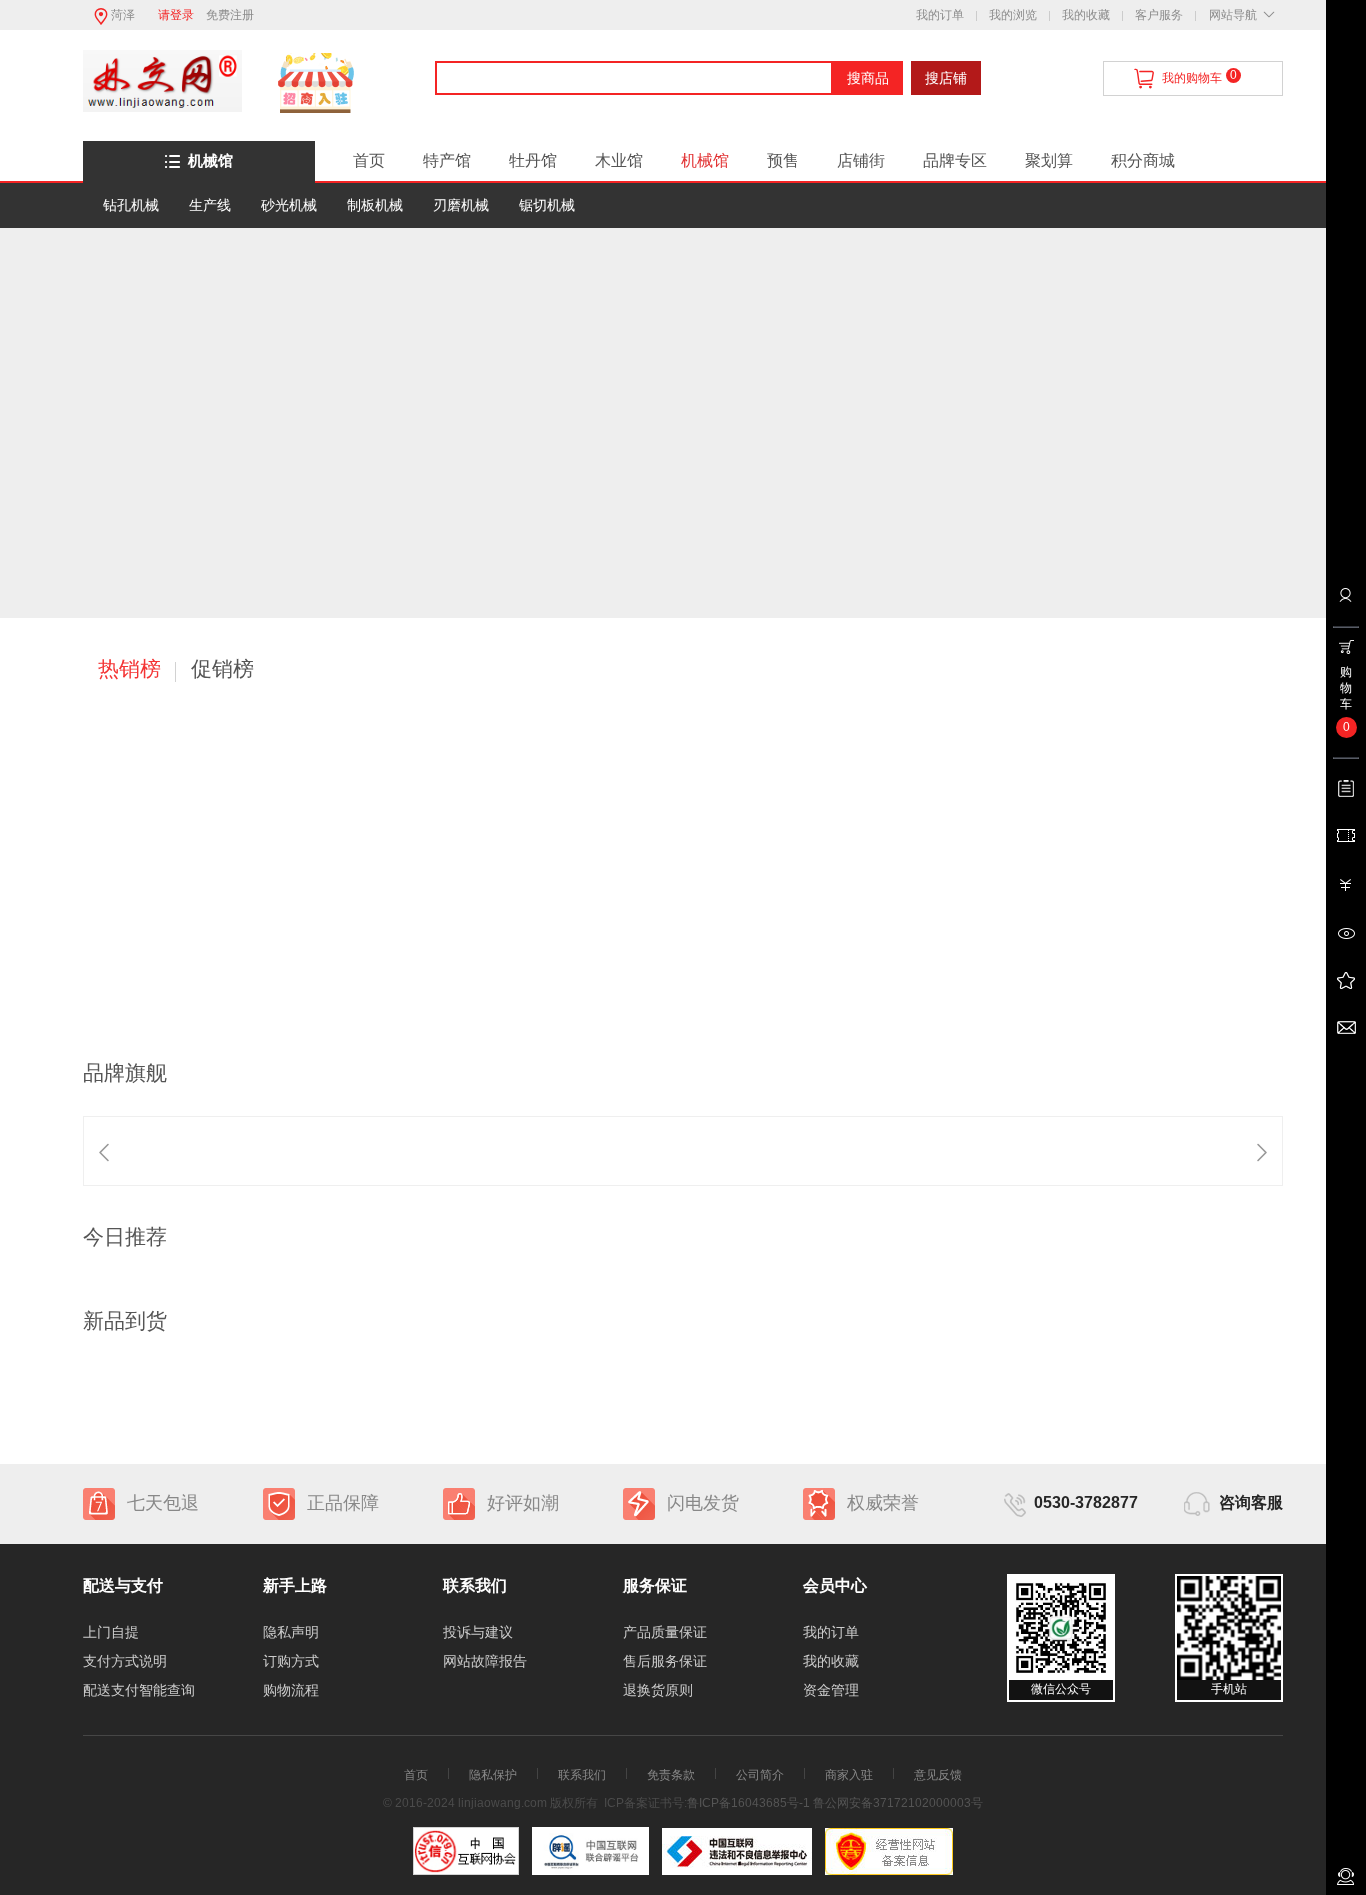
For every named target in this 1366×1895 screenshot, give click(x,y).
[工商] (889, 1851)
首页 (369, 160)
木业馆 (619, 160)
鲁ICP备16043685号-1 (748, 1803)
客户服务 (1159, 15)
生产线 (210, 205)
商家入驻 (849, 1775)
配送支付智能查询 (139, 1690)
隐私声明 (291, 1632)
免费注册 (230, 15)
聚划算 (1049, 160)
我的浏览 (1013, 15)
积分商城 (1143, 160)
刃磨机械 (461, 205)
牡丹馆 (533, 160)
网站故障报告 (485, 1661)
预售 (783, 160)
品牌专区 (955, 160)
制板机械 (375, 205)
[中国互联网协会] (466, 1851)
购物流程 (291, 1690)
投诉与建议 (478, 1632)
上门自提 (111, 1632)
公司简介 (760, 1775)
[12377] (737, 1851)
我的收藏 (1086, 15)
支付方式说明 (125, 1661)
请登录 (176, 15)
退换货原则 (658, 1690)
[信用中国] (590, 1851)
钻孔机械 (131, 205)
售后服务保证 (665, 1661)
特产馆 (447, 160)
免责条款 (671, 1775)
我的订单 (940, 15)
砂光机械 (289, 205)
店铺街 (861, 160)
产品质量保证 (665, 1632)
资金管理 (831, 1690)
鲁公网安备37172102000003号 (898, 1803)
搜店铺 (946, 78)
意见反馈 (938, 1775)
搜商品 (868, 78)
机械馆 (210, 160)
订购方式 (291, 1661)
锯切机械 (547, 205)
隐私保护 (493, 1775)
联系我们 (582, 1775)
